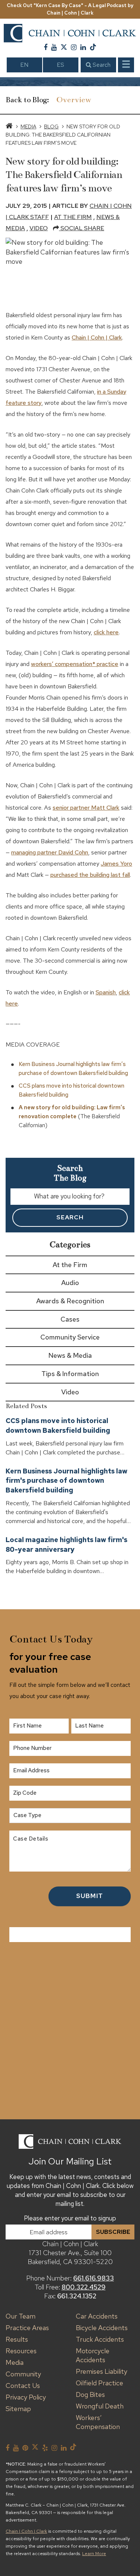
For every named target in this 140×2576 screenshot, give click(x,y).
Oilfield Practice (99, 2383)
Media (28, 126)
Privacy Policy (26, 2397)
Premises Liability (102, 2371)
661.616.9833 (94, 2278)
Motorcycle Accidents (93, 2355)
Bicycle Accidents (102, 2328)
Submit (90, 1896)
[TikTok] (93, 47)
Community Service (70, 1337)
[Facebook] (46, 47)
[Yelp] (45, 2448)
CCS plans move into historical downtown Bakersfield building (58, 1425)
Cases (70, 1319)
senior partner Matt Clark (86, 808)
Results (17, 2339)
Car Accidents (97, 2316)
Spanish (106, 992)
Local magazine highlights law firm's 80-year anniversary (66, 1545)
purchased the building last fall (90, 875)
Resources (21, 2351)
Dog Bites (90, 2394)
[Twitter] (64, 47)
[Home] (9, 126)
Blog (51, 126)
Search (101, 65)
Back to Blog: (27, 100)
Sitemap (18, 2409)
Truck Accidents (100, 2339)
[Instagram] (74, 47)
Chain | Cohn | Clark (97, 337)
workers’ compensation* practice (75, 664)
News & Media (70, 1355)
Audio (70, 1283)
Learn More (94, 2554)
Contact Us (23, 2386)
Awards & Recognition (70, 1301)
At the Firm (73, 217)
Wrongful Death (100, 2406)
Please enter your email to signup (70, 2218)
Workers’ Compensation (98, 2422)
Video (39, 228)
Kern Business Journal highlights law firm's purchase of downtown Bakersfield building (66, 1481)
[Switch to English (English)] (24, 65)
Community (23, 2374)
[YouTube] (54, 47)
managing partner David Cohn (50, 852)
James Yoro (116, 864)
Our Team (21, 2316)
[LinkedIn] (83, 47)
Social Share (82, 228)
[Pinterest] (25, 2448)
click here (106, 632)
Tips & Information (70, 1374)
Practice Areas (27, 2328)
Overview (74, 100)
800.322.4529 (84, 2287)
